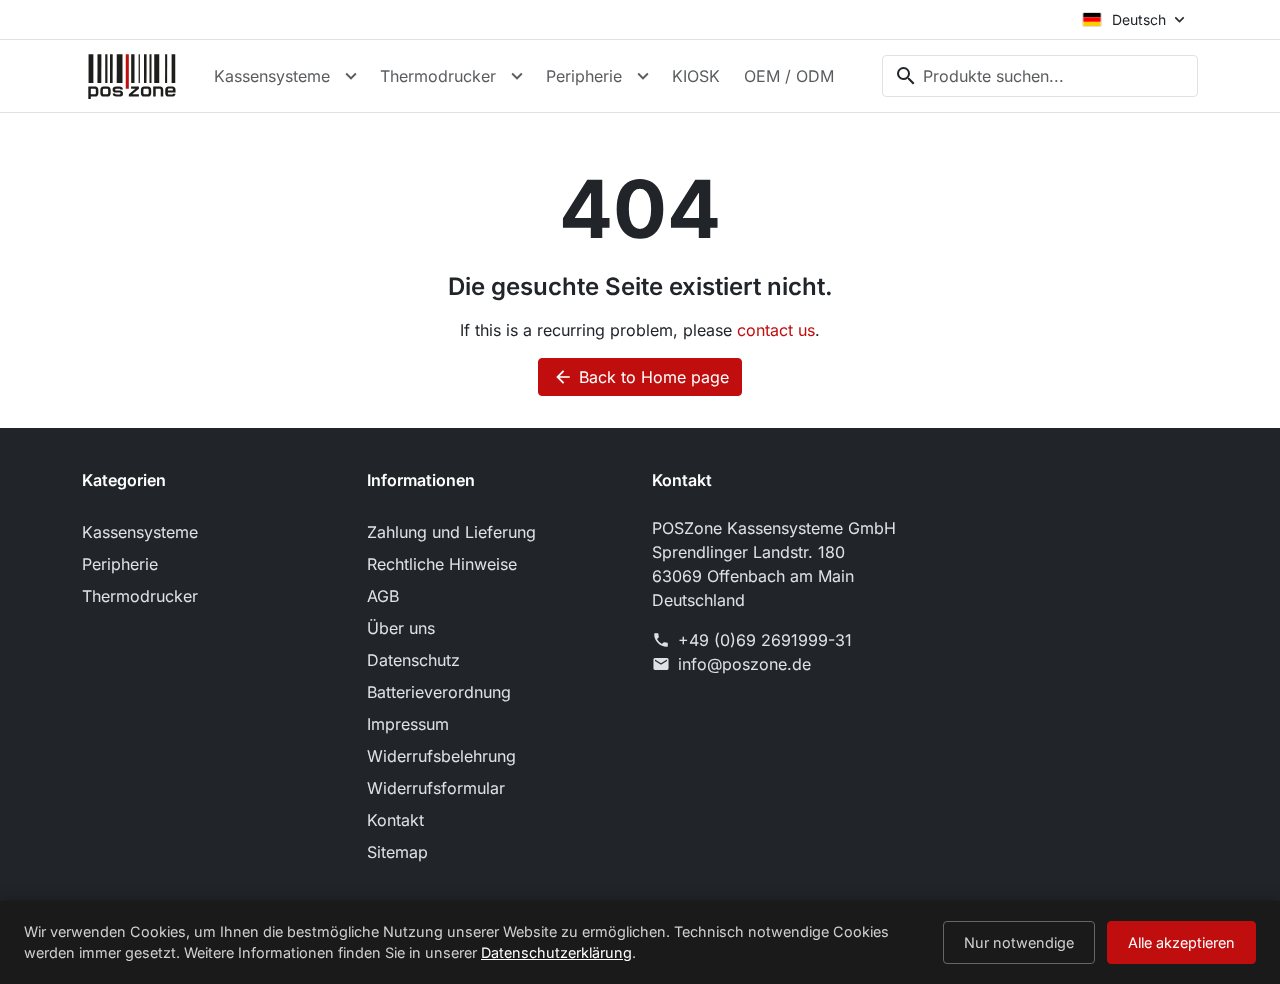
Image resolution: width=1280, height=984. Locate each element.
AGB (383, 596)
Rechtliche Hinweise (442, 564)
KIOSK (696, 76)
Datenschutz (413, 660)
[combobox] (1040, 76)
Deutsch (1139, 19)
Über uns (401, 628)
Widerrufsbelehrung (441, 756)
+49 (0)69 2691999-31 (765, 640)
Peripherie (584, 76)
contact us (776, 330)
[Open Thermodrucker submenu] (517, 76)
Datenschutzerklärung (556, 952)
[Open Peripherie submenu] (643, 76)
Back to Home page (641, 377)
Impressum (408, 724)
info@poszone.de (744, 664)
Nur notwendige (1019, 942)
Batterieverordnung (439, 692)
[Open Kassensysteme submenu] (351, 76)
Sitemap (397, 852)
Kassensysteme (272, 76)
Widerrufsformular (436, 788)
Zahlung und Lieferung (451, 532)
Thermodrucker (438, 76)
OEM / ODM (789, 76)
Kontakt (395, 820)
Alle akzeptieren (1181, 942)
